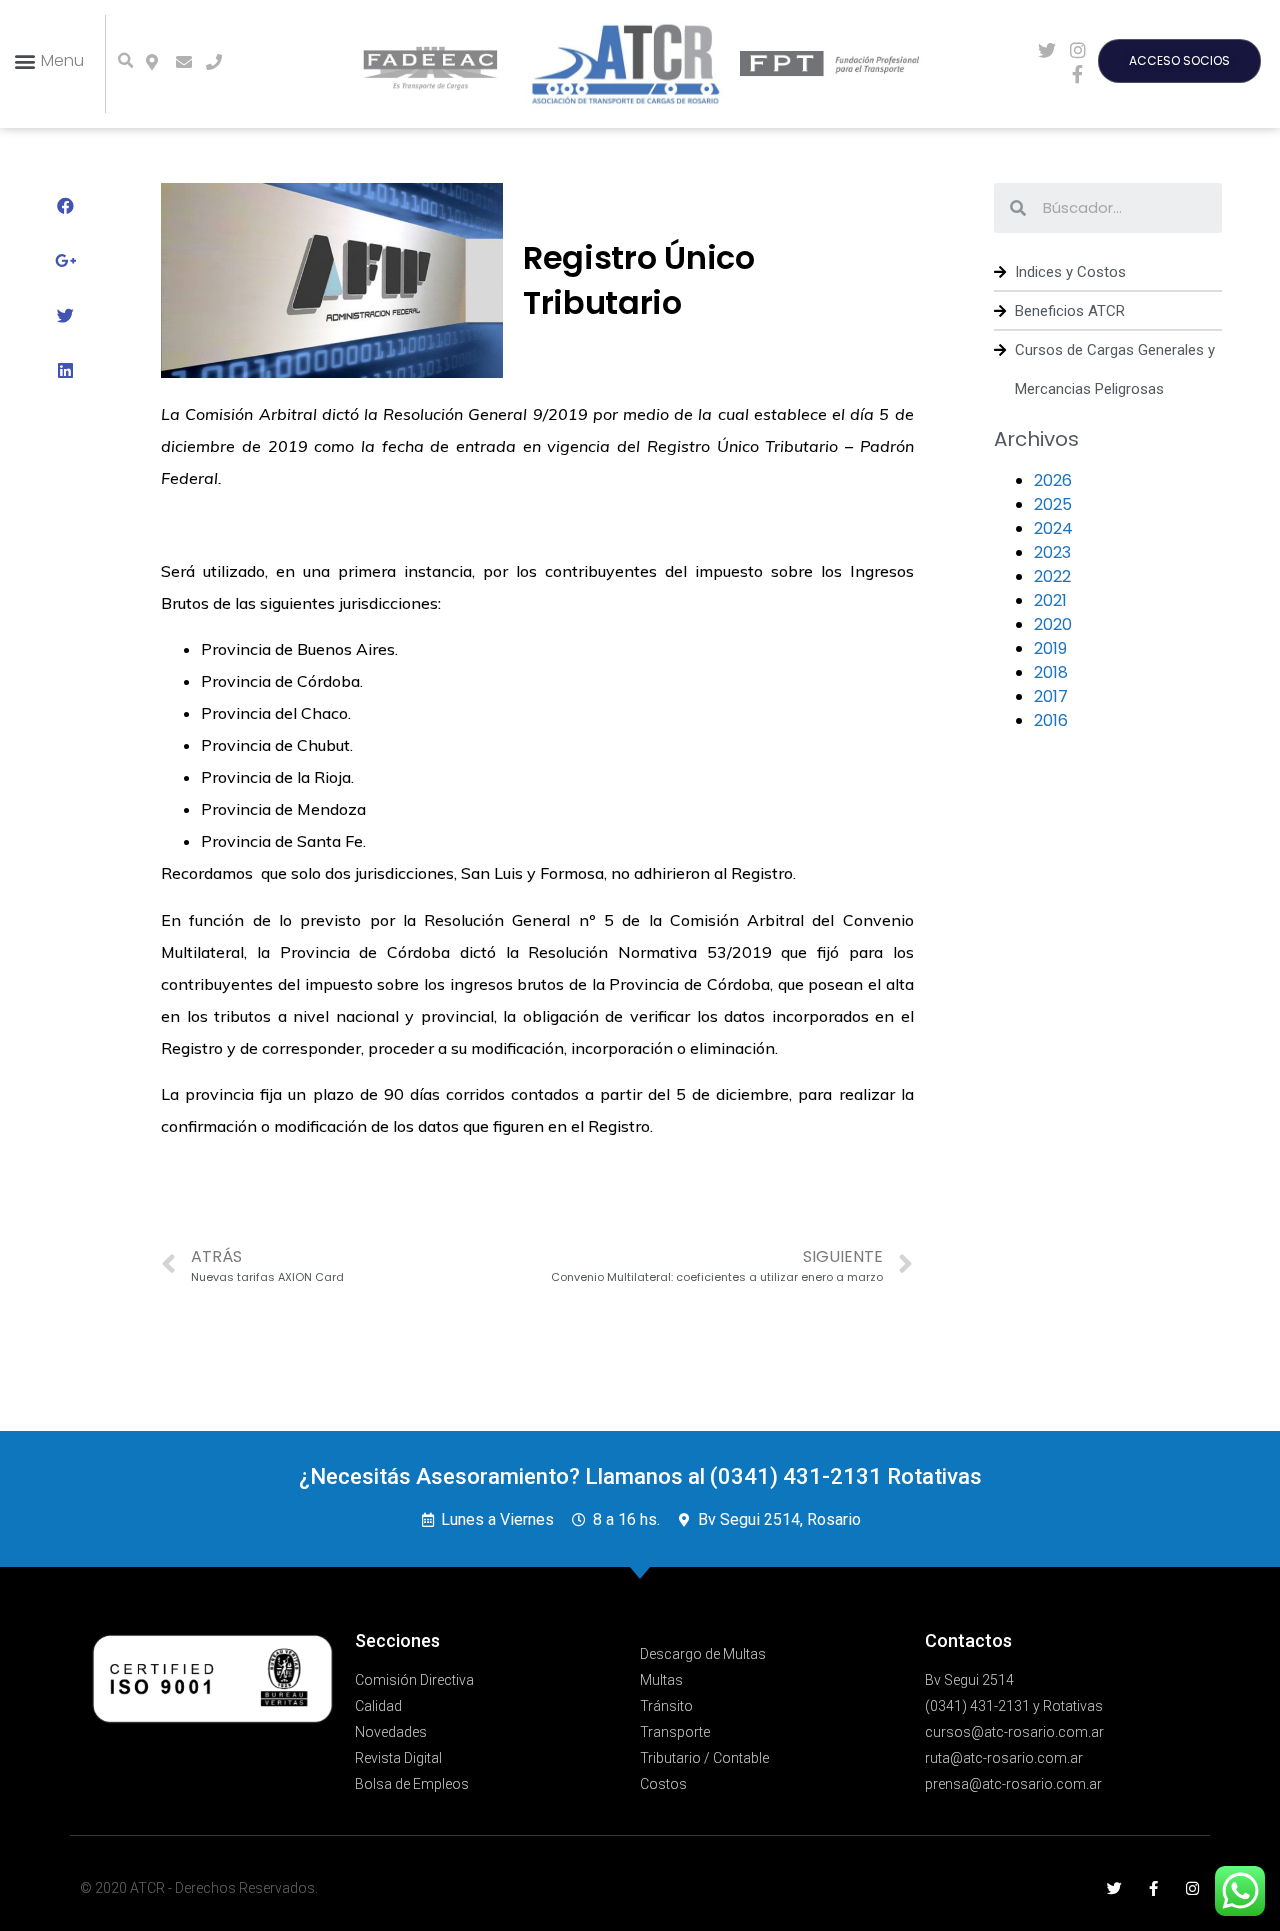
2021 (1050, 600)
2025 (1053, 504)
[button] (48, 60)
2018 (1051, 672)
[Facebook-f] (1153, 1888)
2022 (1052, 576)
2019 (1050, 648)
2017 (1051, 696)
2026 (1053, 480)
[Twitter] (1114, 1888)
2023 (1052, 552)
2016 (1051, 720)
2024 (1053, 528)
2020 (1053, 624)
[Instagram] (1192, 1888)
